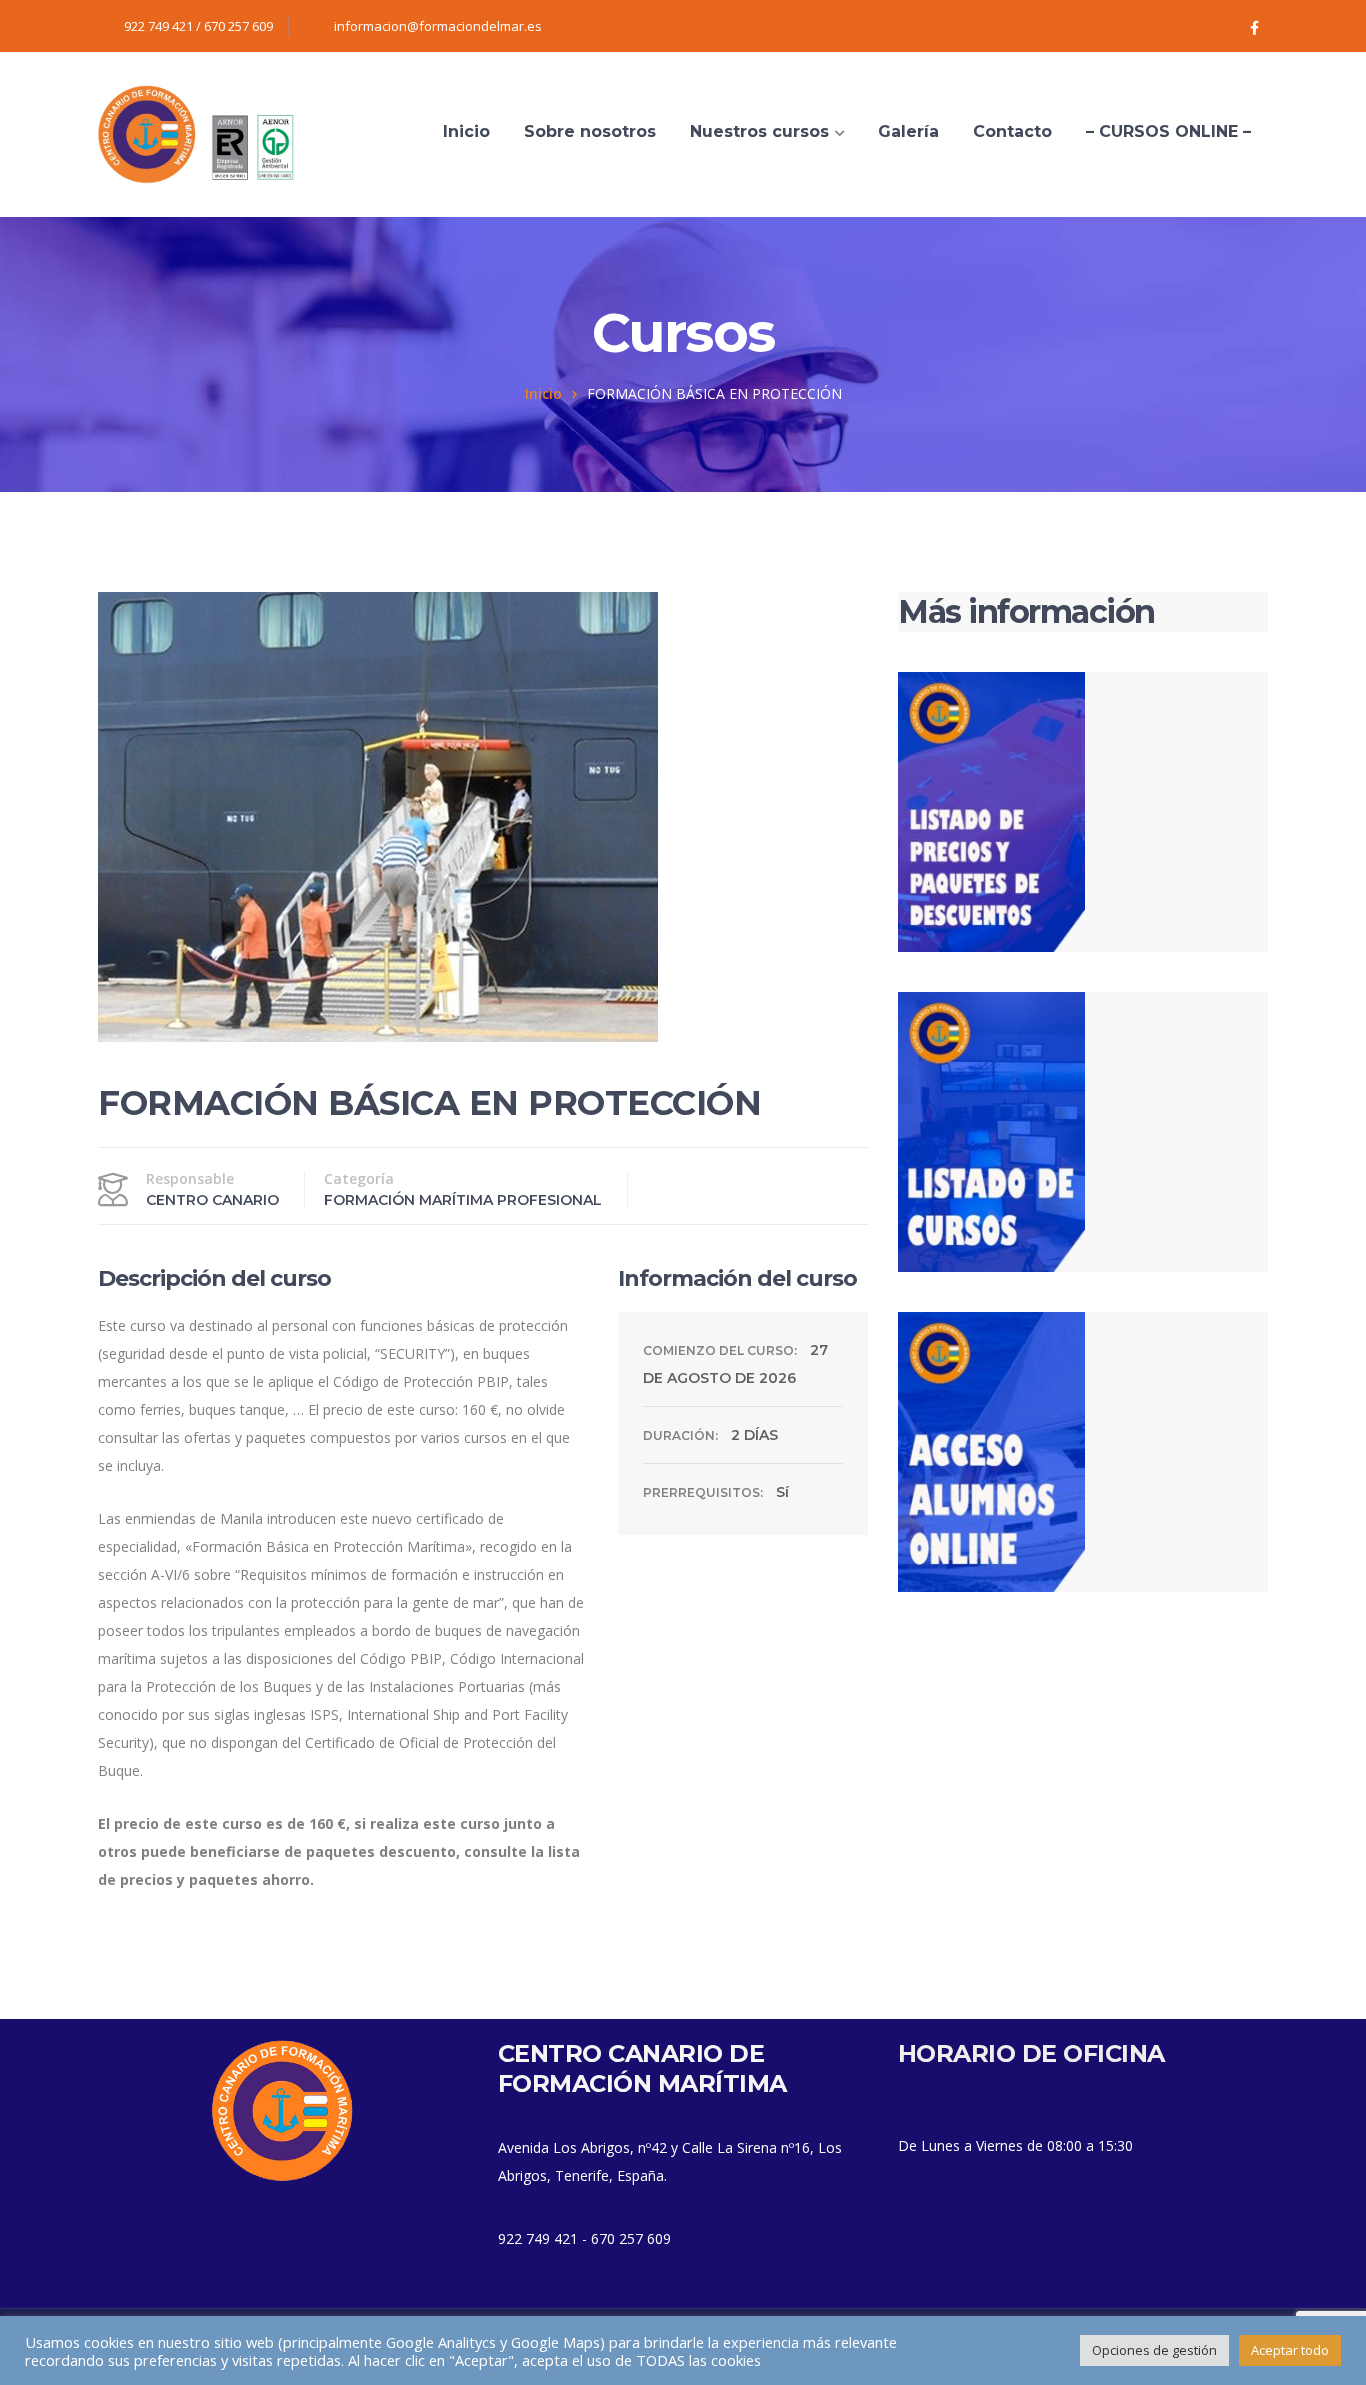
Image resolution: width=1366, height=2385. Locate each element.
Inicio (543, 393)
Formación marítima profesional (463, 1200)
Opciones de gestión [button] (1154, 2350)
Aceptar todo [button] (1290, 2350)
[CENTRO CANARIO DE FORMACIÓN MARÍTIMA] (198, 132)
